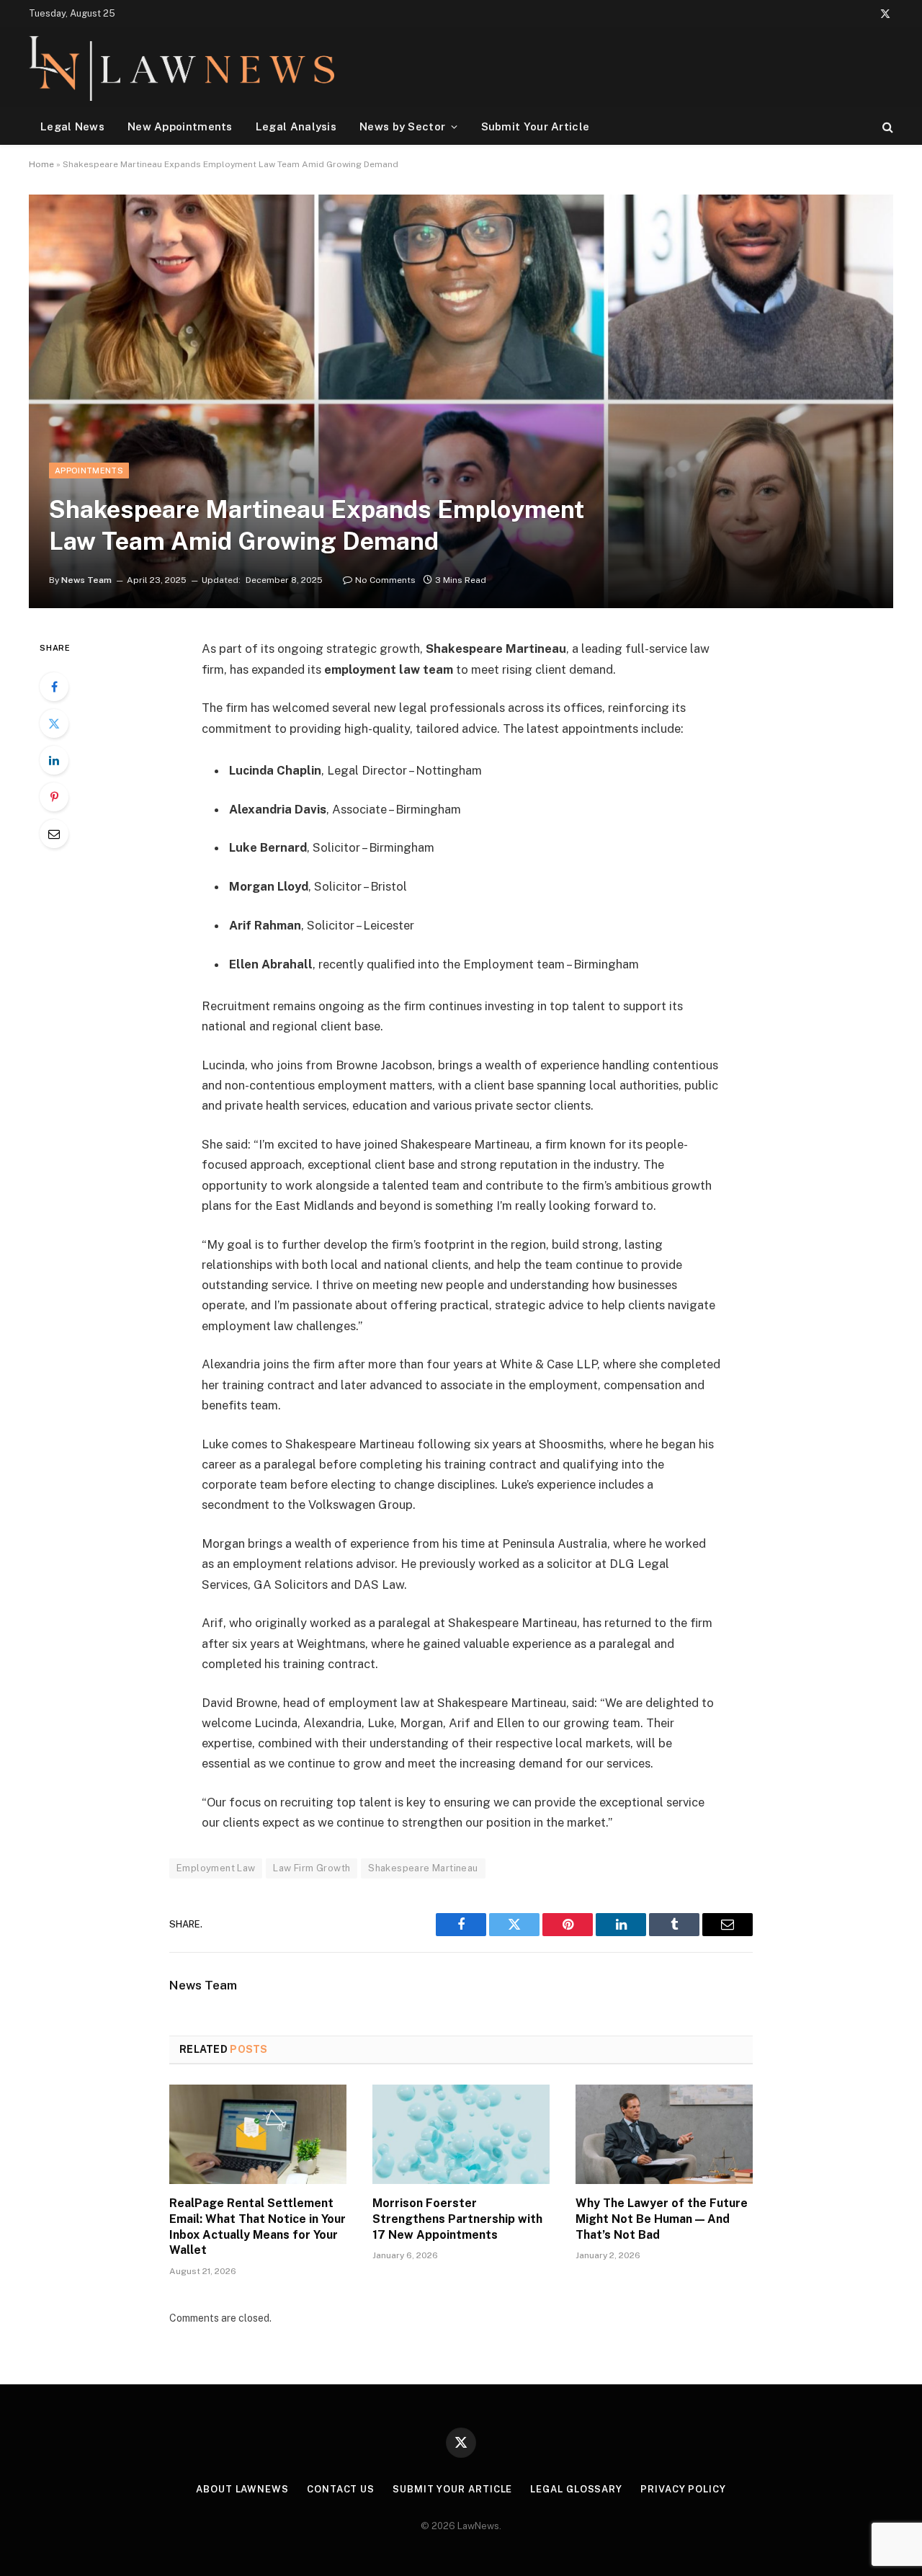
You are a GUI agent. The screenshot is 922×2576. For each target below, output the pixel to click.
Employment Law (216, 1868)
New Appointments (180, 126)
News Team (86, 580)
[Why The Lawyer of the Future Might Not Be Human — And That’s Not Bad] (664, 2134)
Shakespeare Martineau (423, 1868)
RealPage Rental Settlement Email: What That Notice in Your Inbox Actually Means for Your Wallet (258, 2227)
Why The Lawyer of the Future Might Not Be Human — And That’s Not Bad (662, 2219)
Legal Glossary (576, 2489)
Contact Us (341, 2489)
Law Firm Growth (312, 1868)
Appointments (89, 471)
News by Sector (402, 126)
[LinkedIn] (54, 760)
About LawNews (242, 2489)
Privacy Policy (683, 2489)
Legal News (72, 126)
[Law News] (182, 68)
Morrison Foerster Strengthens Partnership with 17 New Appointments (457, 2219)
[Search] (886, 126)
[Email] (54, 834)
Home (41, 164)
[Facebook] (54, 687)
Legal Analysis (296, 126)
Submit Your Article (536, 126)
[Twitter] (54, 723)
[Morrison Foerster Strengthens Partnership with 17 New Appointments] (461, 2134)
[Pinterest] (54, 797)
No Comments (385, 580)
